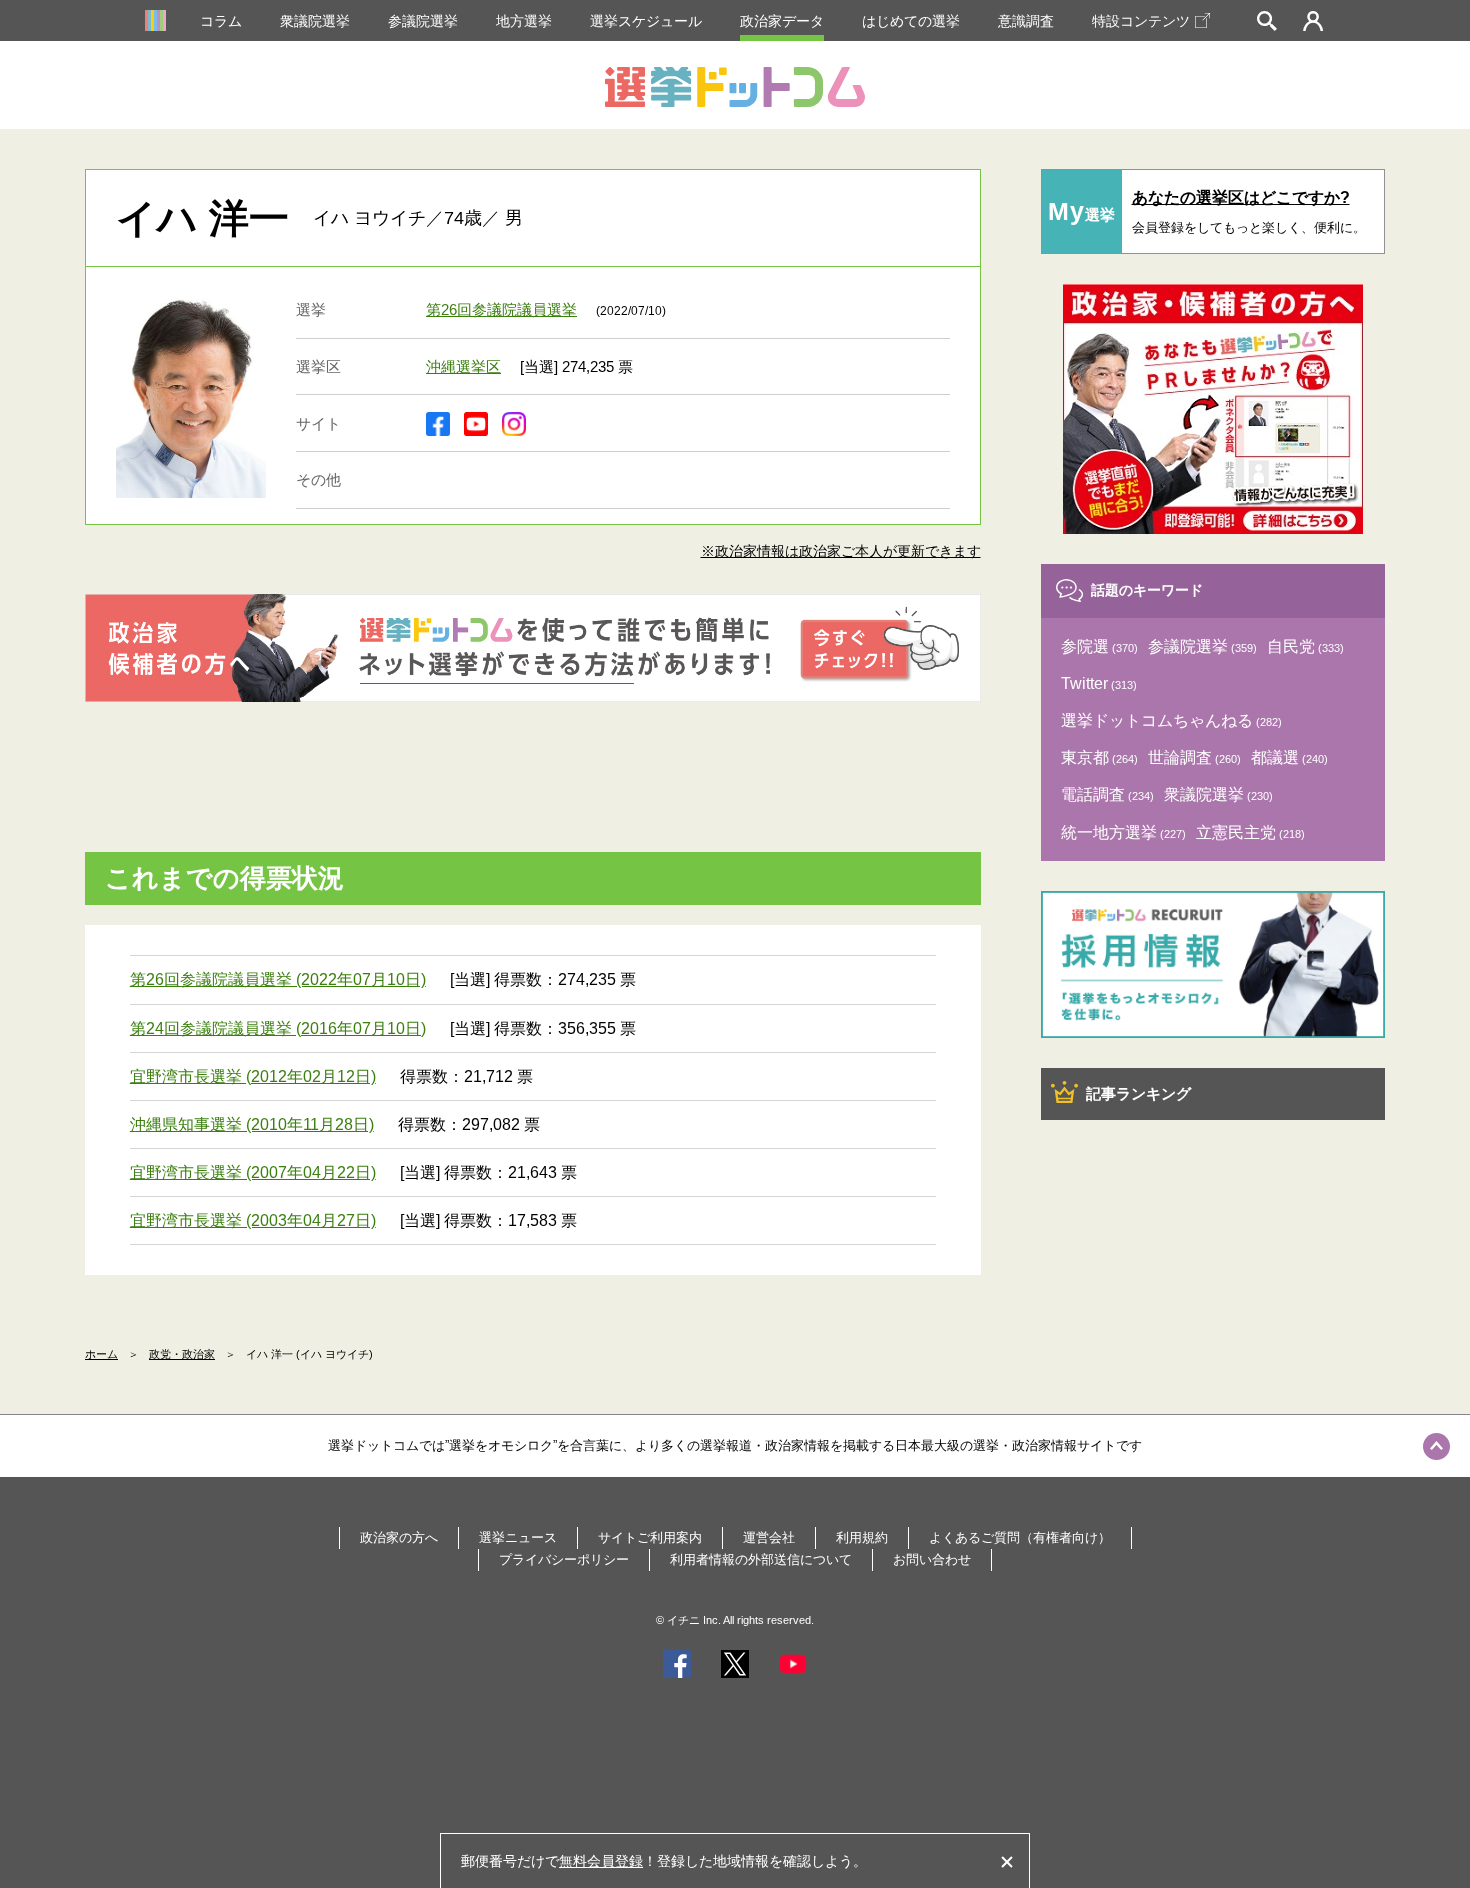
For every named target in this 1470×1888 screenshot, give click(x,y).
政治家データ (782, 21)
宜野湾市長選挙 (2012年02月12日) (253, 1076)
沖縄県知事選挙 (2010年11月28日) (252, 1124)
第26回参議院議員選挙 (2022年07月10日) (278, 979)
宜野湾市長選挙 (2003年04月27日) (253, 1220)
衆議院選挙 (315, 21)
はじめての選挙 (911, 21)
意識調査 (1026, 21)
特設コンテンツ (1141, 21)
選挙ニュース (518, 1537)
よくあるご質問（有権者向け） (1020, 1537)
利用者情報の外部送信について (761, 1559)
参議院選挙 (423, 21)
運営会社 (769, 1537)
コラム (221, 21)
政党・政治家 (182, 1354)
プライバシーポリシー (564, 1559)
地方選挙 (524, 21)
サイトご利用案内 (650, 1537)
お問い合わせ (932, 1559)
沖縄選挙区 (463, 366)
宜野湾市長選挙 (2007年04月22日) (253, 1172)
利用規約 (862, 1537)
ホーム (101, 1354)
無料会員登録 (601, 1861)
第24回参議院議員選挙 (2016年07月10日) (278, 1028)
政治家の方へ (399, 1537)
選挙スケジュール (646, 21)
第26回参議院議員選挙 (501, 309)
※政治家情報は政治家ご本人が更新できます (841, 551)
